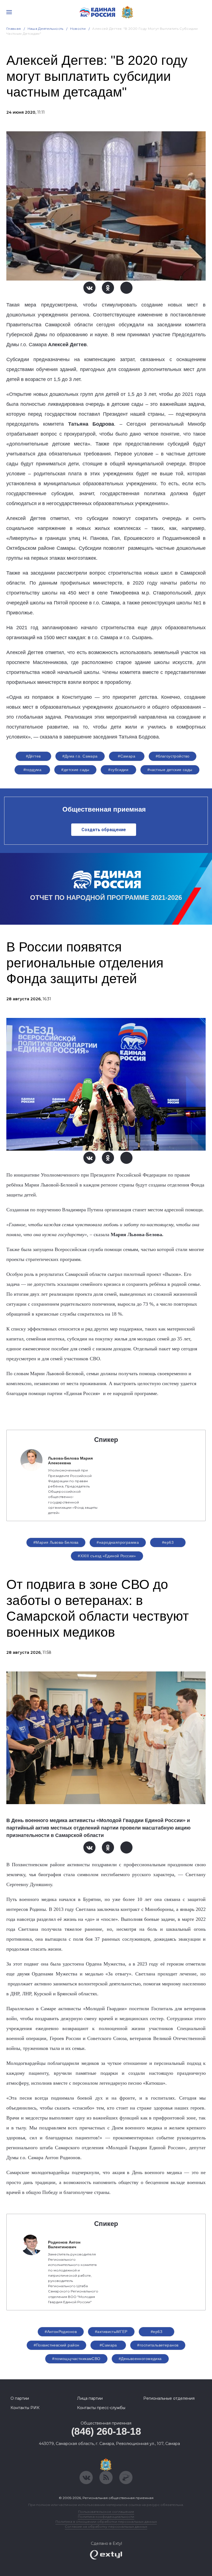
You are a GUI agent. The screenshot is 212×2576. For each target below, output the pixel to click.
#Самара (127, 756)
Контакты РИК (25, 2408)
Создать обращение (104, 830)
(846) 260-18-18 (106, 2431)
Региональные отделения (169, 2398)
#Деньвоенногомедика (140, 2359)
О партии (20, 2398)
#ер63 (168, 1542)
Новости (78, 29)
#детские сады (75, 770)
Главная (14, 29)
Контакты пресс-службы (101, 2408)
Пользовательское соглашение (106, 2512)
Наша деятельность (46, 29)
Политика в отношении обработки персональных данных (106, 2522)
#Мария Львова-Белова (56, 1542)
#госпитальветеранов (158, 2345)
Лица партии (90, 2398)
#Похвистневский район (57, 2345)
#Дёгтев (33, 756)
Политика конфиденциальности (106, 2517)
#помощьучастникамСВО (76, 2359)
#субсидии (118, 770)
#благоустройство (173, 756)
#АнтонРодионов (61, 2332)
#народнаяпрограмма (118, 1542)
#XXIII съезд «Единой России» (107, 1556)
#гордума (32, 770)
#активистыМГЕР (111, 2332)
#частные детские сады (170, 770)
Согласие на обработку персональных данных (106, 2526)
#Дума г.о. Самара (80, 756)
